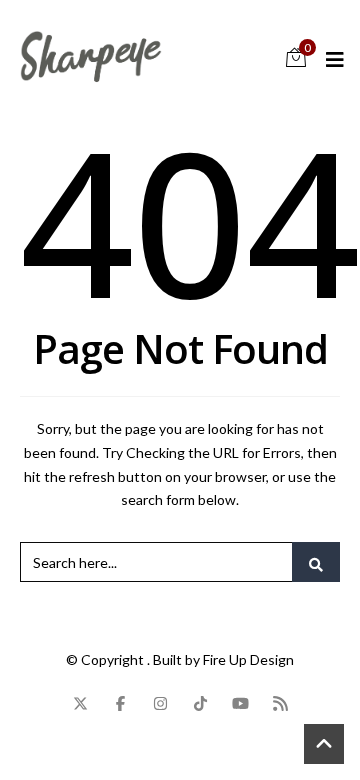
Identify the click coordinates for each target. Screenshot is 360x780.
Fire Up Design (248, 659)
